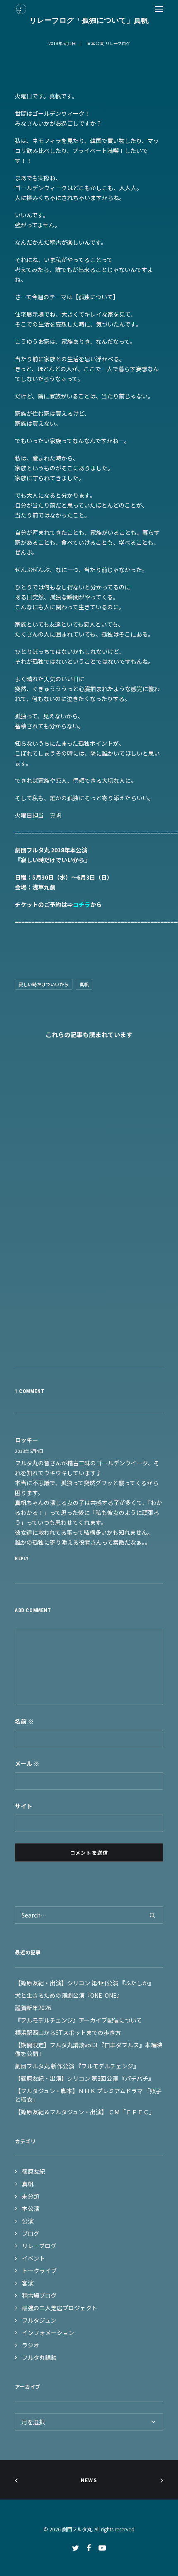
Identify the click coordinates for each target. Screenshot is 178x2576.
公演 (28, 2221)
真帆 (84, 984)
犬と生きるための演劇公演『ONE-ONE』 (69, 1995)
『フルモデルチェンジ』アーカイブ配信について (78, 2020)
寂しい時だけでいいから (44, 984)
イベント (34, 2258)
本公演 (97, 43)
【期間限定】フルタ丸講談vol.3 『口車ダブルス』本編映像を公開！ (89, 2049)
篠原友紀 (34, 2171)
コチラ (82, 904)
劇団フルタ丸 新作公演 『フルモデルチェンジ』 (77, 2066)
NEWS (89, 2480)
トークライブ (39, 2271)
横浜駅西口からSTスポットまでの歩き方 (68, 2032)
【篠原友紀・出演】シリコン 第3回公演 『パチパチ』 (84, 2078)
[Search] (89, 1915)
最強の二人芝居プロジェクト (60, 2308)
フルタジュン (39, 2320)
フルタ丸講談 (39, 2357)
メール (27, 1763)
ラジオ (31, 2345)
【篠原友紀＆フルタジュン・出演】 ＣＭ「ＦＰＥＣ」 (85, 2112)
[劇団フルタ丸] (20, 9)
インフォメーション (48, 2333)
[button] (159, 9)
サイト (24, 1806)
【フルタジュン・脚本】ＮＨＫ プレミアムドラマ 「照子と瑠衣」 (88, 2095)
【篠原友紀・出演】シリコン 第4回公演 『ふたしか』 (84, 1983)
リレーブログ (118, 43)
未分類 (31, 2196)
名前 (24, 1721)
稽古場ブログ (39, 2295)
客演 (28, 2283)
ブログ (31, 2233)
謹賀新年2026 (33, 2008)
